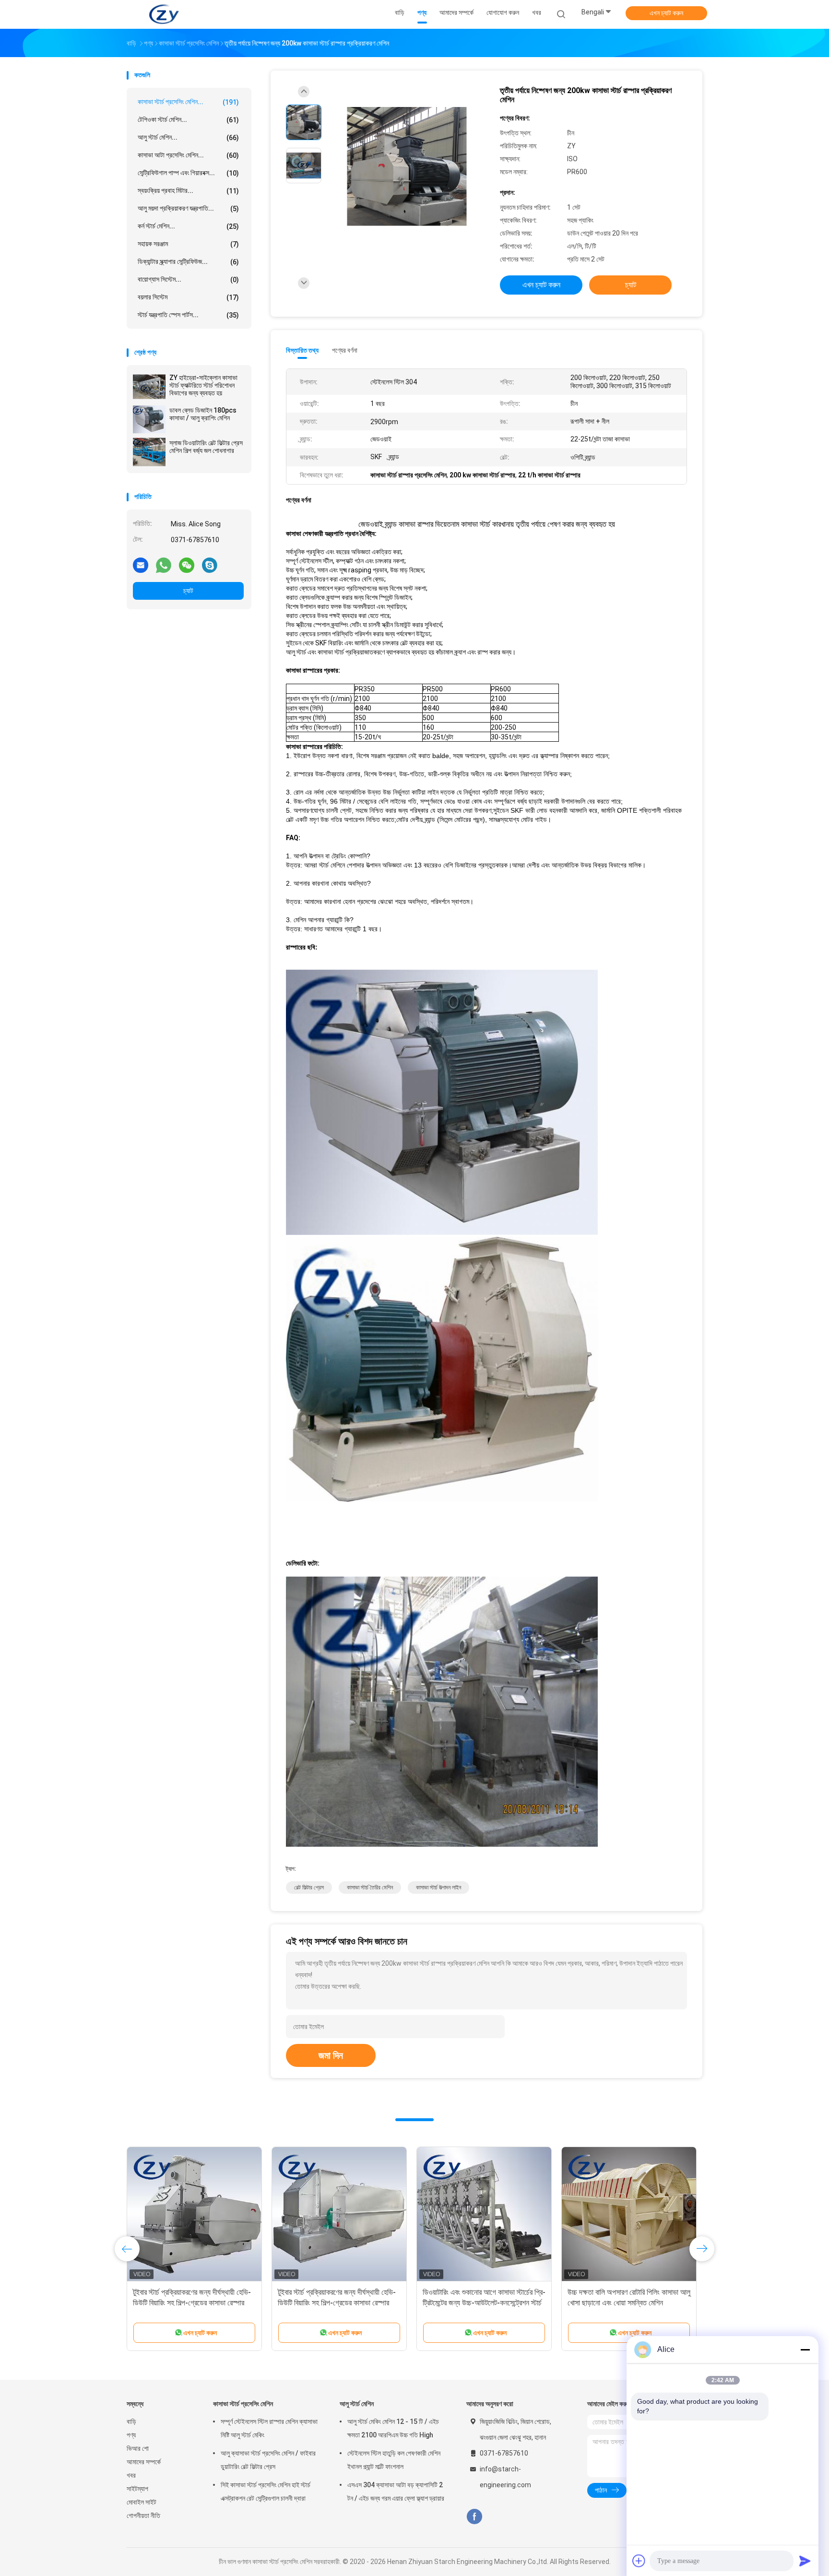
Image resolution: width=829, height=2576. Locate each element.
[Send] (805, 2561)
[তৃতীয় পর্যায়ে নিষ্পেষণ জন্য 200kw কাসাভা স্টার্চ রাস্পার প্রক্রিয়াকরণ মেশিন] (407, 167)
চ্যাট (188, 591)
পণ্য (131, 2435)
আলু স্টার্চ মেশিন (357, 2404)
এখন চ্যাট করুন (666, 13)
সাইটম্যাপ (137, 2489)
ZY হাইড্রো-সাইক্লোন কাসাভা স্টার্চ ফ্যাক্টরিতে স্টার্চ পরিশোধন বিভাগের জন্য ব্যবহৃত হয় (203, 385)
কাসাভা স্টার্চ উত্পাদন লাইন (438, 1887)
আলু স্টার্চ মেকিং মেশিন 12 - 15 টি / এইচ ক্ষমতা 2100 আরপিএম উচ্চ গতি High (393, 2428)
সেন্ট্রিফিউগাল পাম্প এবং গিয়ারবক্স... (188, 173)
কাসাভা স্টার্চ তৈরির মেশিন (370, 1887)
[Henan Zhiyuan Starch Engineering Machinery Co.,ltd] (164, 14)
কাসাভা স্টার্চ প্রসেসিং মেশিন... (188, 102)
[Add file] (639, 2561)
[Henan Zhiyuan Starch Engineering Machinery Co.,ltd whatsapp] (164, 565)
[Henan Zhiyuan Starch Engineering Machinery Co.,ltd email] (141, 565)
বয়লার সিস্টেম (188, 297)
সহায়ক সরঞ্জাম (188, 244)
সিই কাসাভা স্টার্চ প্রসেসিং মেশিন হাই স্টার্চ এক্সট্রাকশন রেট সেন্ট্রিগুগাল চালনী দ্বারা (266, 2492)
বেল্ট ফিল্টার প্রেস (309, 1887)
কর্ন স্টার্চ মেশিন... (188, 226)
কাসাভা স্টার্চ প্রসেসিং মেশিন (243, 2404)
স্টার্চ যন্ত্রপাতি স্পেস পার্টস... (188, 315)
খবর (131, 2475)
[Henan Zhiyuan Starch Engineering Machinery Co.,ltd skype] (210, 565)
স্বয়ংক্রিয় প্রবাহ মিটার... (188, 191)
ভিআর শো (138, 2448)
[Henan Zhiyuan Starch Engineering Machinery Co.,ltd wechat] (187, 565)
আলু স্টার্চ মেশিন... (188, 137)
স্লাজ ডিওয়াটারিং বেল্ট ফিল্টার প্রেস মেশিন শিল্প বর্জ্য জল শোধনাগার (206, 447)
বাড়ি (131, 2422)
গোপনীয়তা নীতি (143, 2516)
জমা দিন (331, 2055)
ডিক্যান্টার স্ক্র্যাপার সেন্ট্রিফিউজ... (188, 262)
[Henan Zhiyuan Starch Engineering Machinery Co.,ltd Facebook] (474, 2517)
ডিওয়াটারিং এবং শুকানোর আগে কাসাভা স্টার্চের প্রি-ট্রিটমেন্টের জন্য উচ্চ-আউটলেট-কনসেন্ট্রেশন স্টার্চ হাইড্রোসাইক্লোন (484, 2303)
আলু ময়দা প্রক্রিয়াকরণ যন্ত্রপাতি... (188, 208)
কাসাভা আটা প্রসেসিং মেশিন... (188, 155)
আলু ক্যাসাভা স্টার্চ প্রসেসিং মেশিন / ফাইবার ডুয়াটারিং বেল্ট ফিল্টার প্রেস (268, 2460)
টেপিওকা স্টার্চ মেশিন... (188, 120)
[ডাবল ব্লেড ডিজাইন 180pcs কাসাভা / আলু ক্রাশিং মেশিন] (149, 419)
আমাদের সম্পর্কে (144, 2462)
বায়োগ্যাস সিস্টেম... (188, 279)
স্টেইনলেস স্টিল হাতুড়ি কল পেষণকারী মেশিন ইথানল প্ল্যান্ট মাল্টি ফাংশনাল (394, 2460)
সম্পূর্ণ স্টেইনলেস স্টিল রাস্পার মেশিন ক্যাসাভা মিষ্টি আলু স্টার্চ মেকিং (269, 2428)
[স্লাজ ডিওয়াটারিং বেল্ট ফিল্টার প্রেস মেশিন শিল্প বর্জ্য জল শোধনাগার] (149, 452)
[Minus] (805, 2350)
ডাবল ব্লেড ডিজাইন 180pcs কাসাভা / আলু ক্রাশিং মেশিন (203, 414)
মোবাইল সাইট (142, 2502)
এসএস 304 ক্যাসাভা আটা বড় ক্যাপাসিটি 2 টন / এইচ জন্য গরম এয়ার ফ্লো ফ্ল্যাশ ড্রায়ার (396, 2492)
